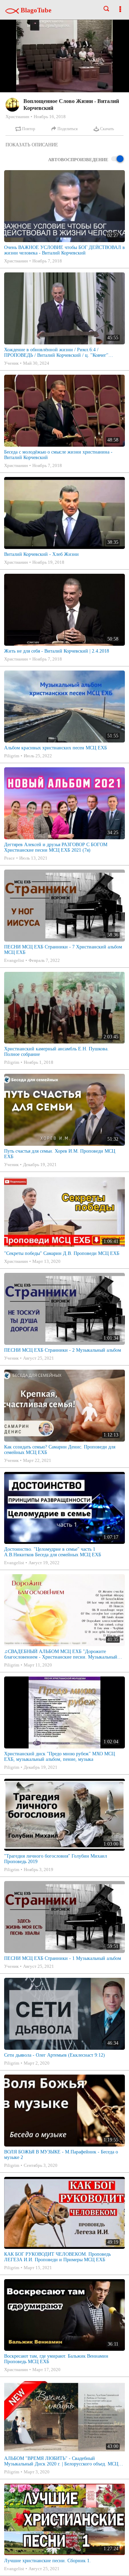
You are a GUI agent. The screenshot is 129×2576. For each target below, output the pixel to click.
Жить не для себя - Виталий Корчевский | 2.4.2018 (57, 651)
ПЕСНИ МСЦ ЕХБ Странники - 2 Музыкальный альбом (63, 1350)
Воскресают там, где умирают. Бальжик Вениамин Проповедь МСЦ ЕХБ (56, 2359)
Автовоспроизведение (78, 160)
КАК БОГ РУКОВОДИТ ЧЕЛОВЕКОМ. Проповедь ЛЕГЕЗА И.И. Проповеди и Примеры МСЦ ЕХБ (57, 2257)
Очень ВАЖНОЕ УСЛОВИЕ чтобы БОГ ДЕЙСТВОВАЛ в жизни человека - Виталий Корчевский (64, 250)
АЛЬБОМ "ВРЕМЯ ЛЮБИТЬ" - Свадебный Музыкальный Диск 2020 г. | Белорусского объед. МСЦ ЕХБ (61, 2461)
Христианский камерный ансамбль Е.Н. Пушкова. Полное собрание (56, 1052)
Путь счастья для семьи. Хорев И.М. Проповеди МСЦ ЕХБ (60, 1154)
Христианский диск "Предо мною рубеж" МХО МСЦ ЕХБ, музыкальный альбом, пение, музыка (60, 1757)
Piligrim (12, 756)
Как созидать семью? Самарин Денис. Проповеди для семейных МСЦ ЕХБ (60, 1450)
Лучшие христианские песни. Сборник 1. (47, 2561)
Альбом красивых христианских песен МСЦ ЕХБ (56, 748)
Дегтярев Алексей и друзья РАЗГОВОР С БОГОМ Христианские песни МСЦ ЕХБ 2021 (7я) (56, 847)
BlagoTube (35, 10)
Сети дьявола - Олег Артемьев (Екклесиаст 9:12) (55, 2055)
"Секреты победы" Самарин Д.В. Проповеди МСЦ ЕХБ (62, 1253)
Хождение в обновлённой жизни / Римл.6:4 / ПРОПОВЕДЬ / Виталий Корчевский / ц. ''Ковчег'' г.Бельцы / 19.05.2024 (56, 353)
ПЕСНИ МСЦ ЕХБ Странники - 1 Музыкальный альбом (63, 1958)
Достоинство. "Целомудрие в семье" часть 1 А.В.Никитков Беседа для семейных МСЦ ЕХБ (53, 1552)
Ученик (11, 363)
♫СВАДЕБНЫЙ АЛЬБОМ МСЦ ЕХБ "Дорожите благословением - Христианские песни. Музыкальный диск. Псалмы (61, 1654)
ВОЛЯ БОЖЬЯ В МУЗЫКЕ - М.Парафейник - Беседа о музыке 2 (61, 2155)
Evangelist (14, 960)
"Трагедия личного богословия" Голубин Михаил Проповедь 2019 (56, 1859)
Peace (9, 858)
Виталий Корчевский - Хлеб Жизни (41, 554)
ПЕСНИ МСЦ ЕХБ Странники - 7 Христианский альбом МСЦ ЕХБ (63, 950)
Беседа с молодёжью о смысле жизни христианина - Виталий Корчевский (58, 455)
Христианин (17, 117)
